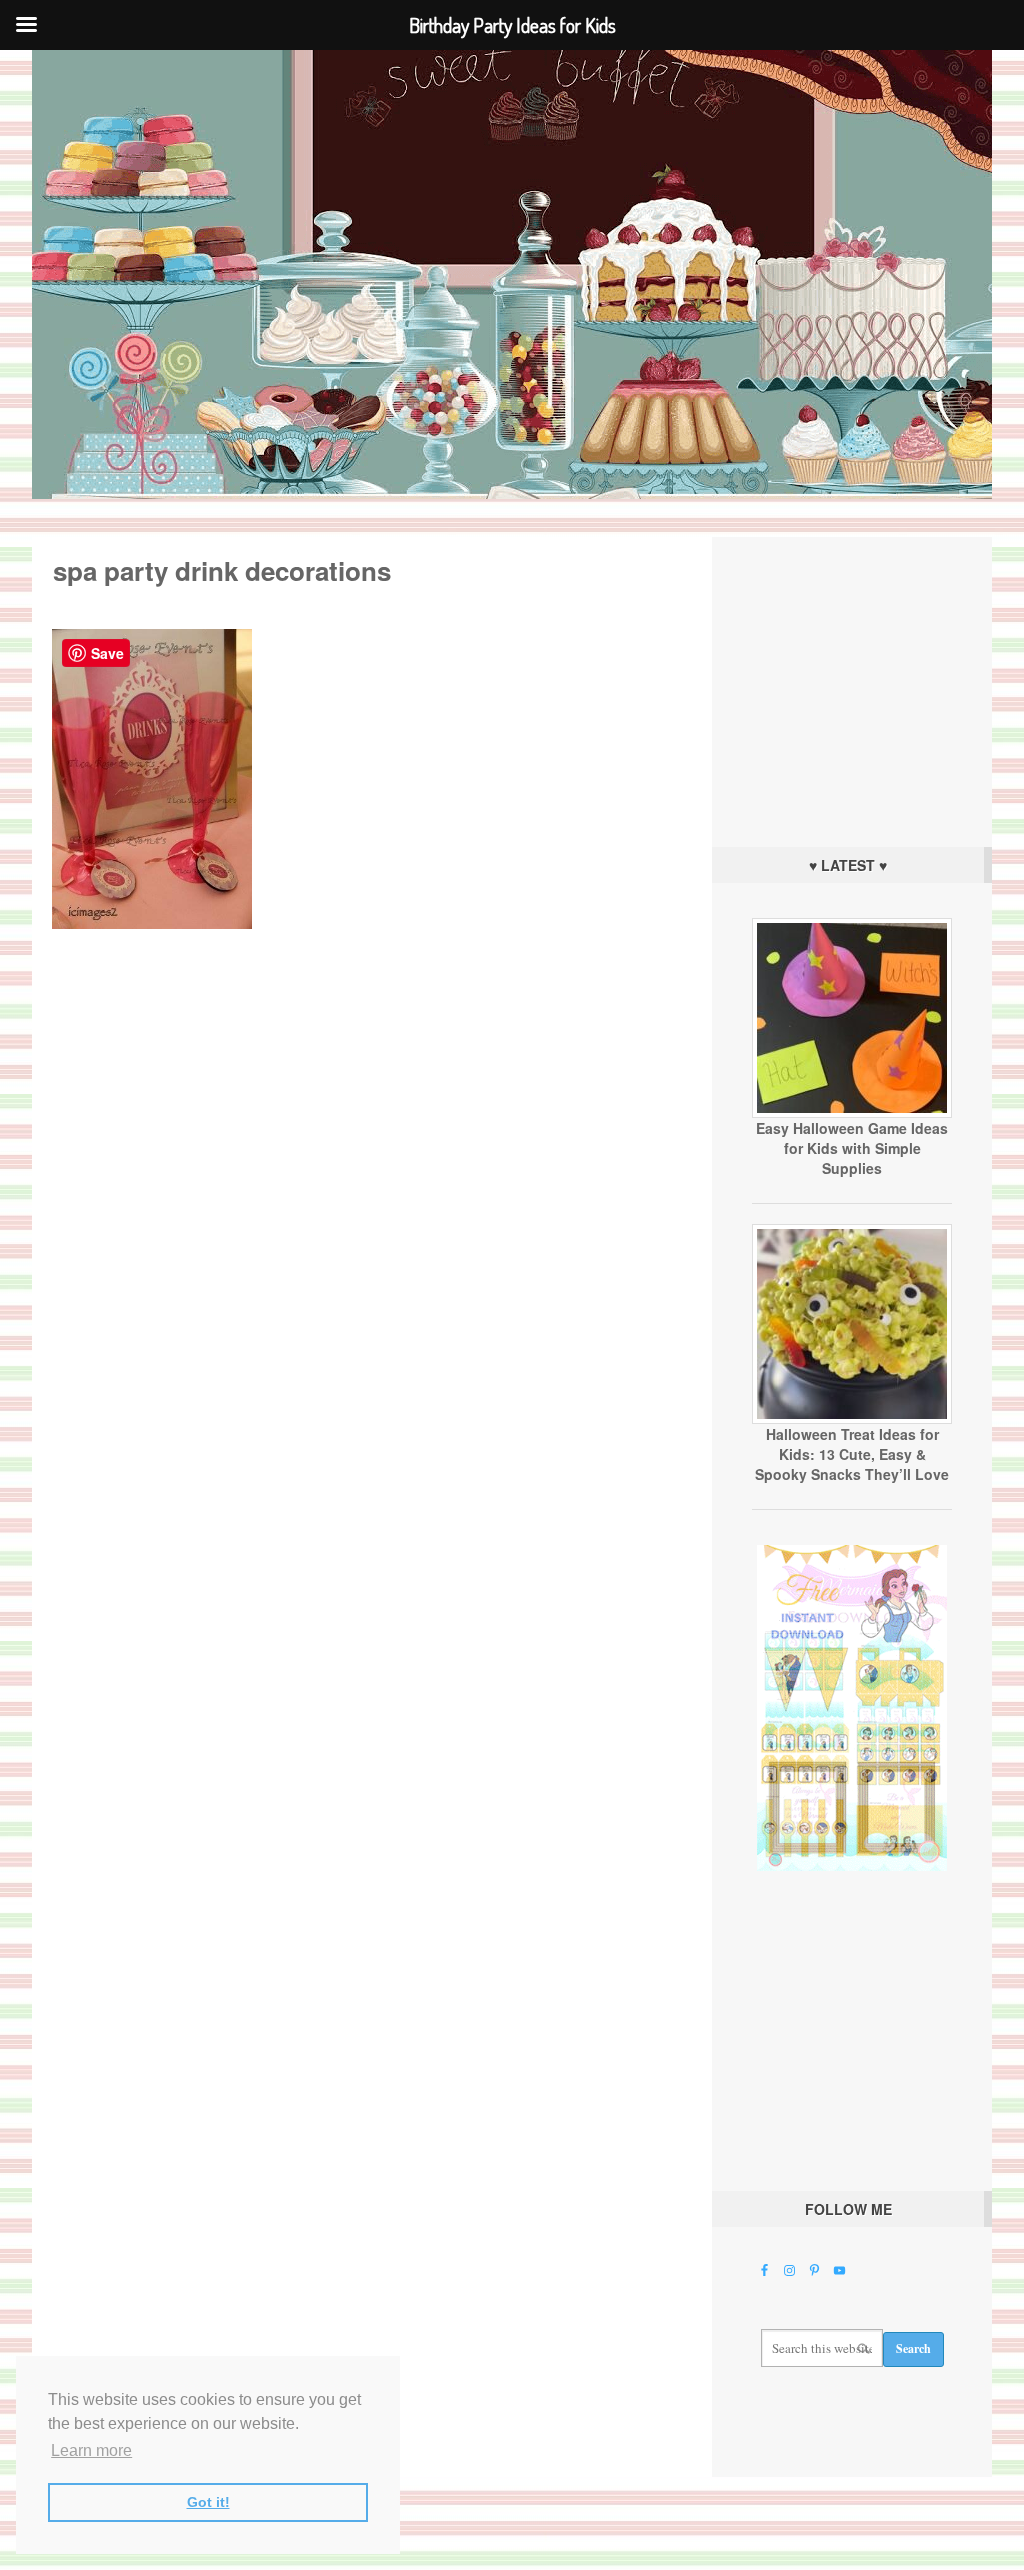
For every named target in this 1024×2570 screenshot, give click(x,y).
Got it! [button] (208, 2502)
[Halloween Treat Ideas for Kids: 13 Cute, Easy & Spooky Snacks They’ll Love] (852, 1419)
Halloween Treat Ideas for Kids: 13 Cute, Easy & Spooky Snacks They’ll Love (852, 1454)
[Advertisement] (852, 687)
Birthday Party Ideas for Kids (512, 274)
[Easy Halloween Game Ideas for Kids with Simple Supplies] (852, 1113)
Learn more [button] (91, 2450)
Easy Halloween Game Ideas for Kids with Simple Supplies (852, 1148)
